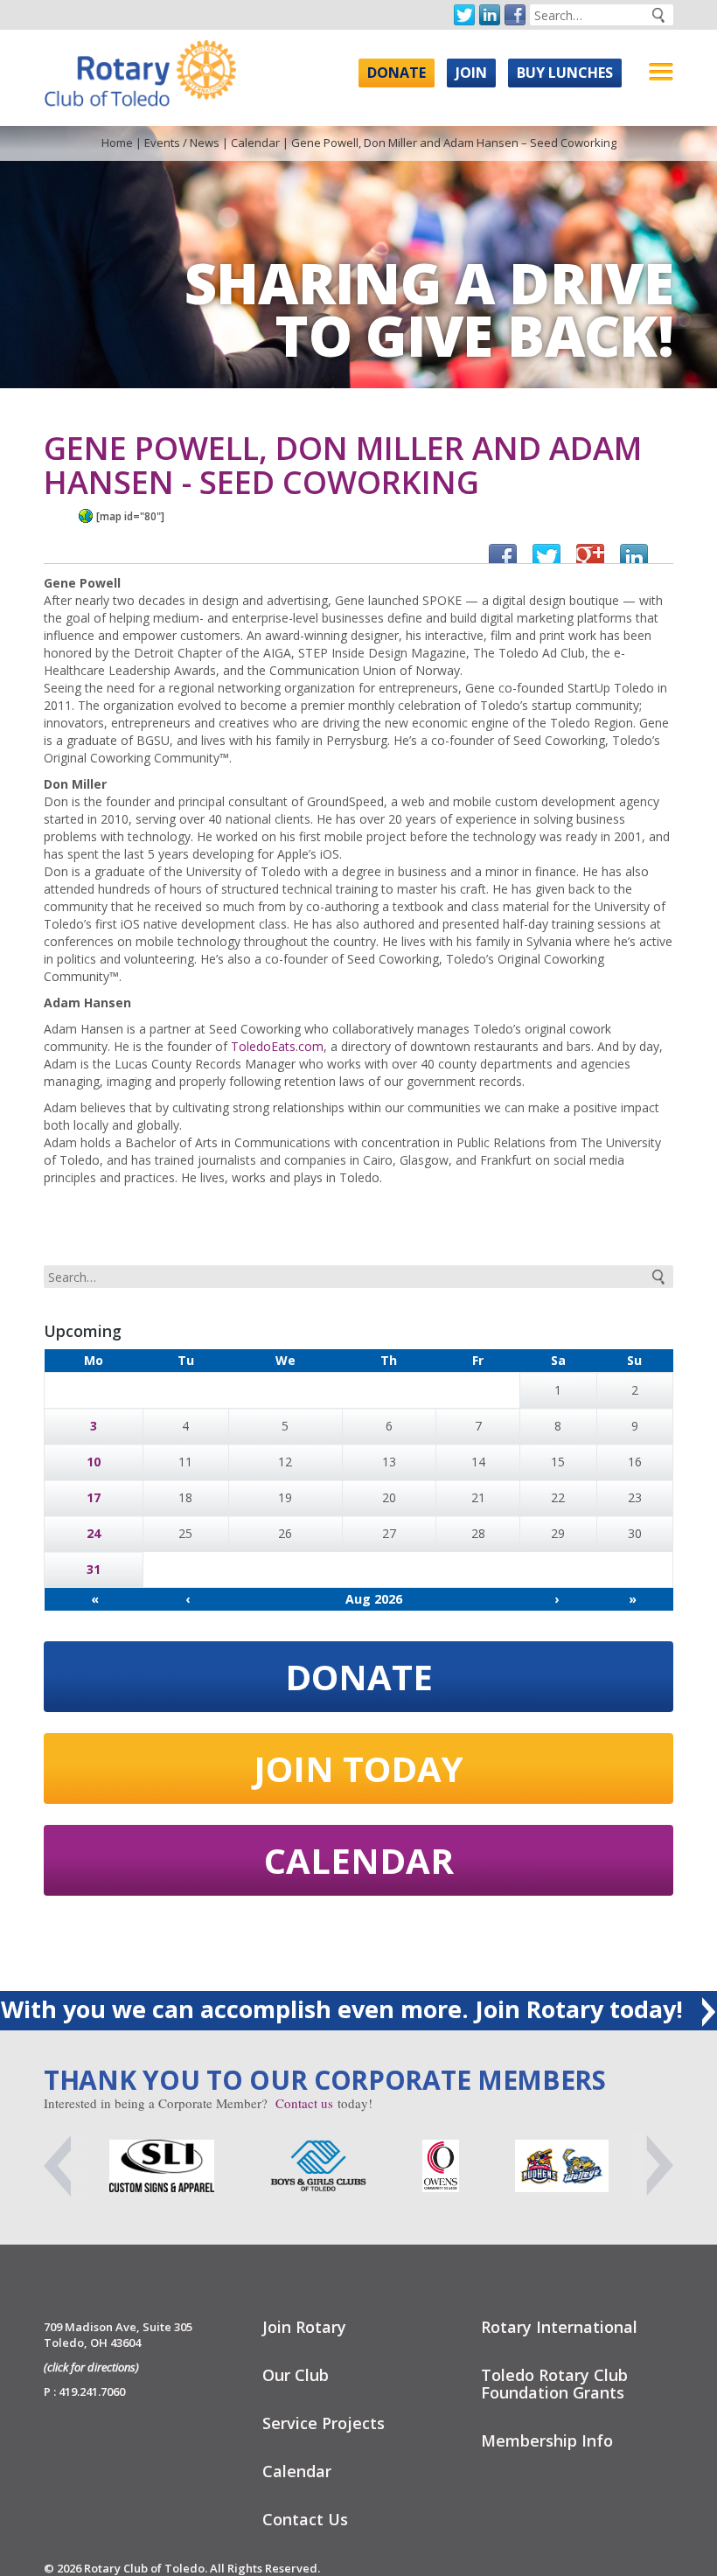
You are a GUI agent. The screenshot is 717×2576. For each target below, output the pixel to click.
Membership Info (547, 2440)
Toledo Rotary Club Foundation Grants (554, 2384)
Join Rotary (304, 2327)
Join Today (358, 1768)
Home (117, 143)
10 (94, 1462)
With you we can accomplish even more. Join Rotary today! (345, 2009)
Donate (397, 73)
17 (94, 1497)
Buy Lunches (565, 73)
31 (94, 1569)
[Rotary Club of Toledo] (140, 69)
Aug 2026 (374, 1599)
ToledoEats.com (277, 1046)
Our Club (296, 2375)
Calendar (255, 143)
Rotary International (559, 2327)
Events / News (182, 143)
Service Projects (324, 2423)
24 (94, 1533)
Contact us (304, 2103)
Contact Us (305, 2519)
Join (471, 73)
